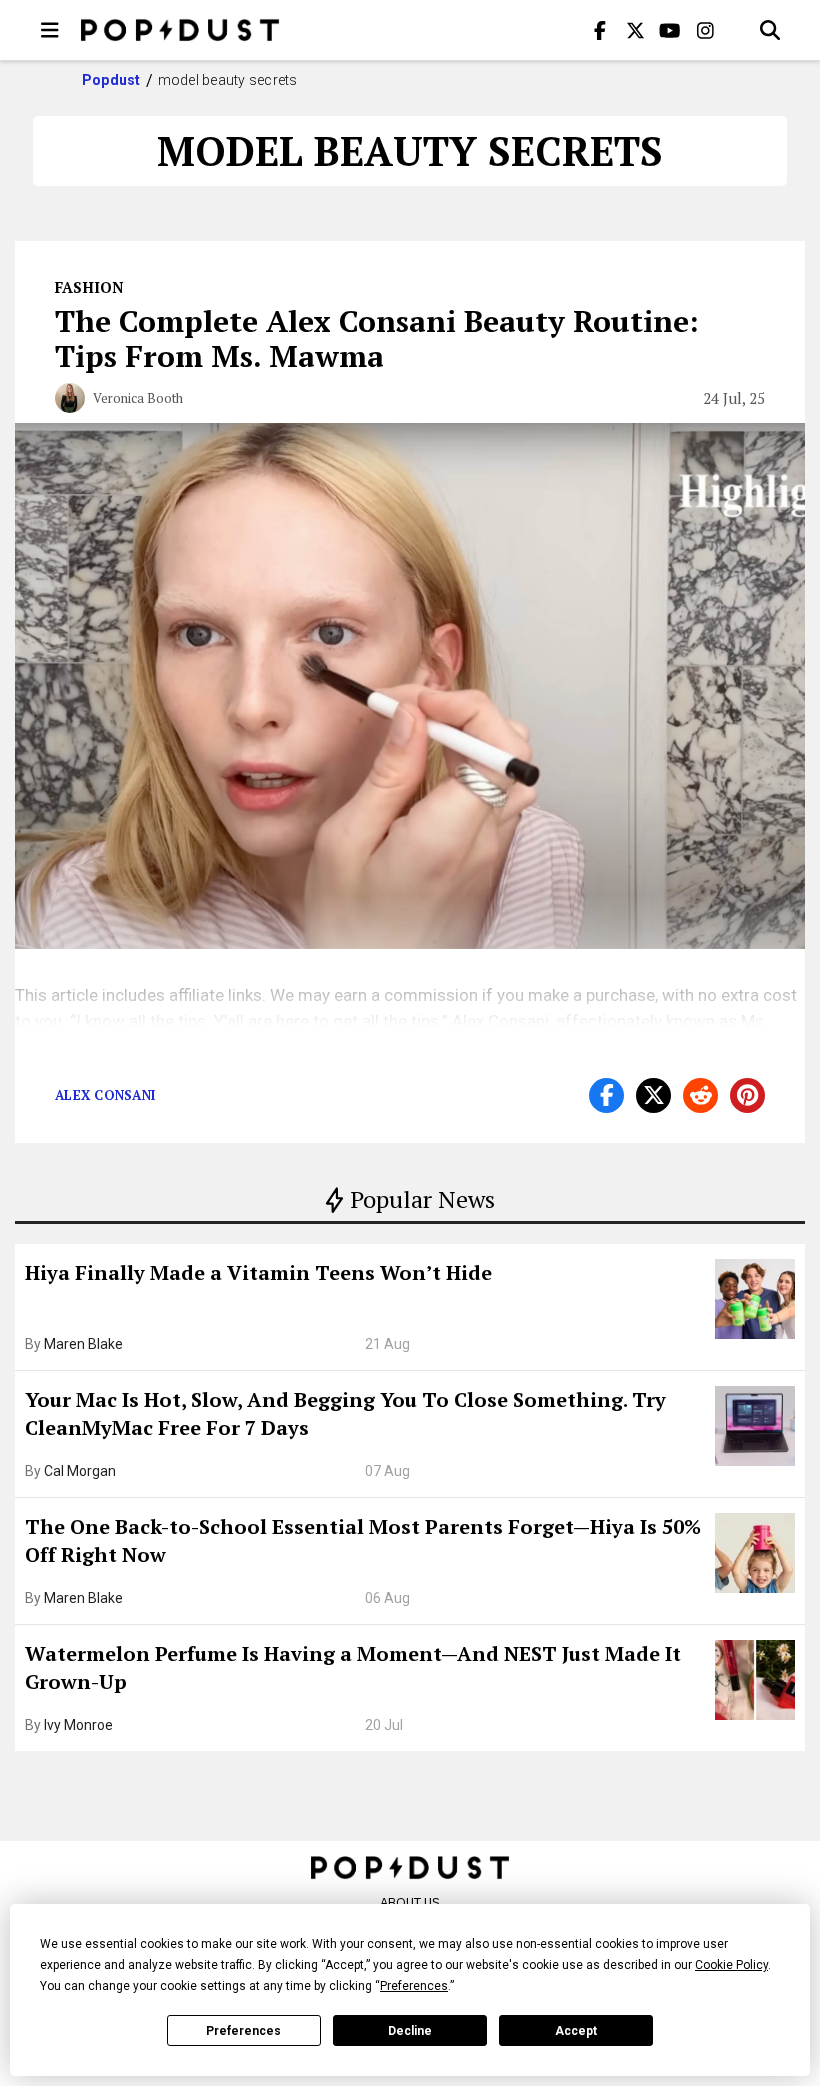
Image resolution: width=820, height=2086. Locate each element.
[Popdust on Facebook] (600, 30)
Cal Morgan (80, 1471)
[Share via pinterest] (747, 1095)
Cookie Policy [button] (731, 1965)
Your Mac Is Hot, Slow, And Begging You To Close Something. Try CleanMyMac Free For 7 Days (345, 1413)
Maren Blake (83, 1344)
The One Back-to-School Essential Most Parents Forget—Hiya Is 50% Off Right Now (363, 1540)
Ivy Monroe (78, 1725)
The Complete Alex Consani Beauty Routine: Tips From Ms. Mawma (377, 338)
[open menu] (50, 30)
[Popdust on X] (635, 30)
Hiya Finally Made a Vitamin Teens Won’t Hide (258, 1272)
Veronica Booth (138, 398)
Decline (410, 2031)
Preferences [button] (414, 1986)
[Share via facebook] (606, 1095)
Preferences (243, 2031)
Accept (576, 2031)
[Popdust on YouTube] (670, 30)
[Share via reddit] (700, 1095)
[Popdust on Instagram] (705, 30)
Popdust (111, 80)
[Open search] (770, 30)
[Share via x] (653, 1095)
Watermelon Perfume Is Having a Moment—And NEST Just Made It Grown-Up (353, 1667)
